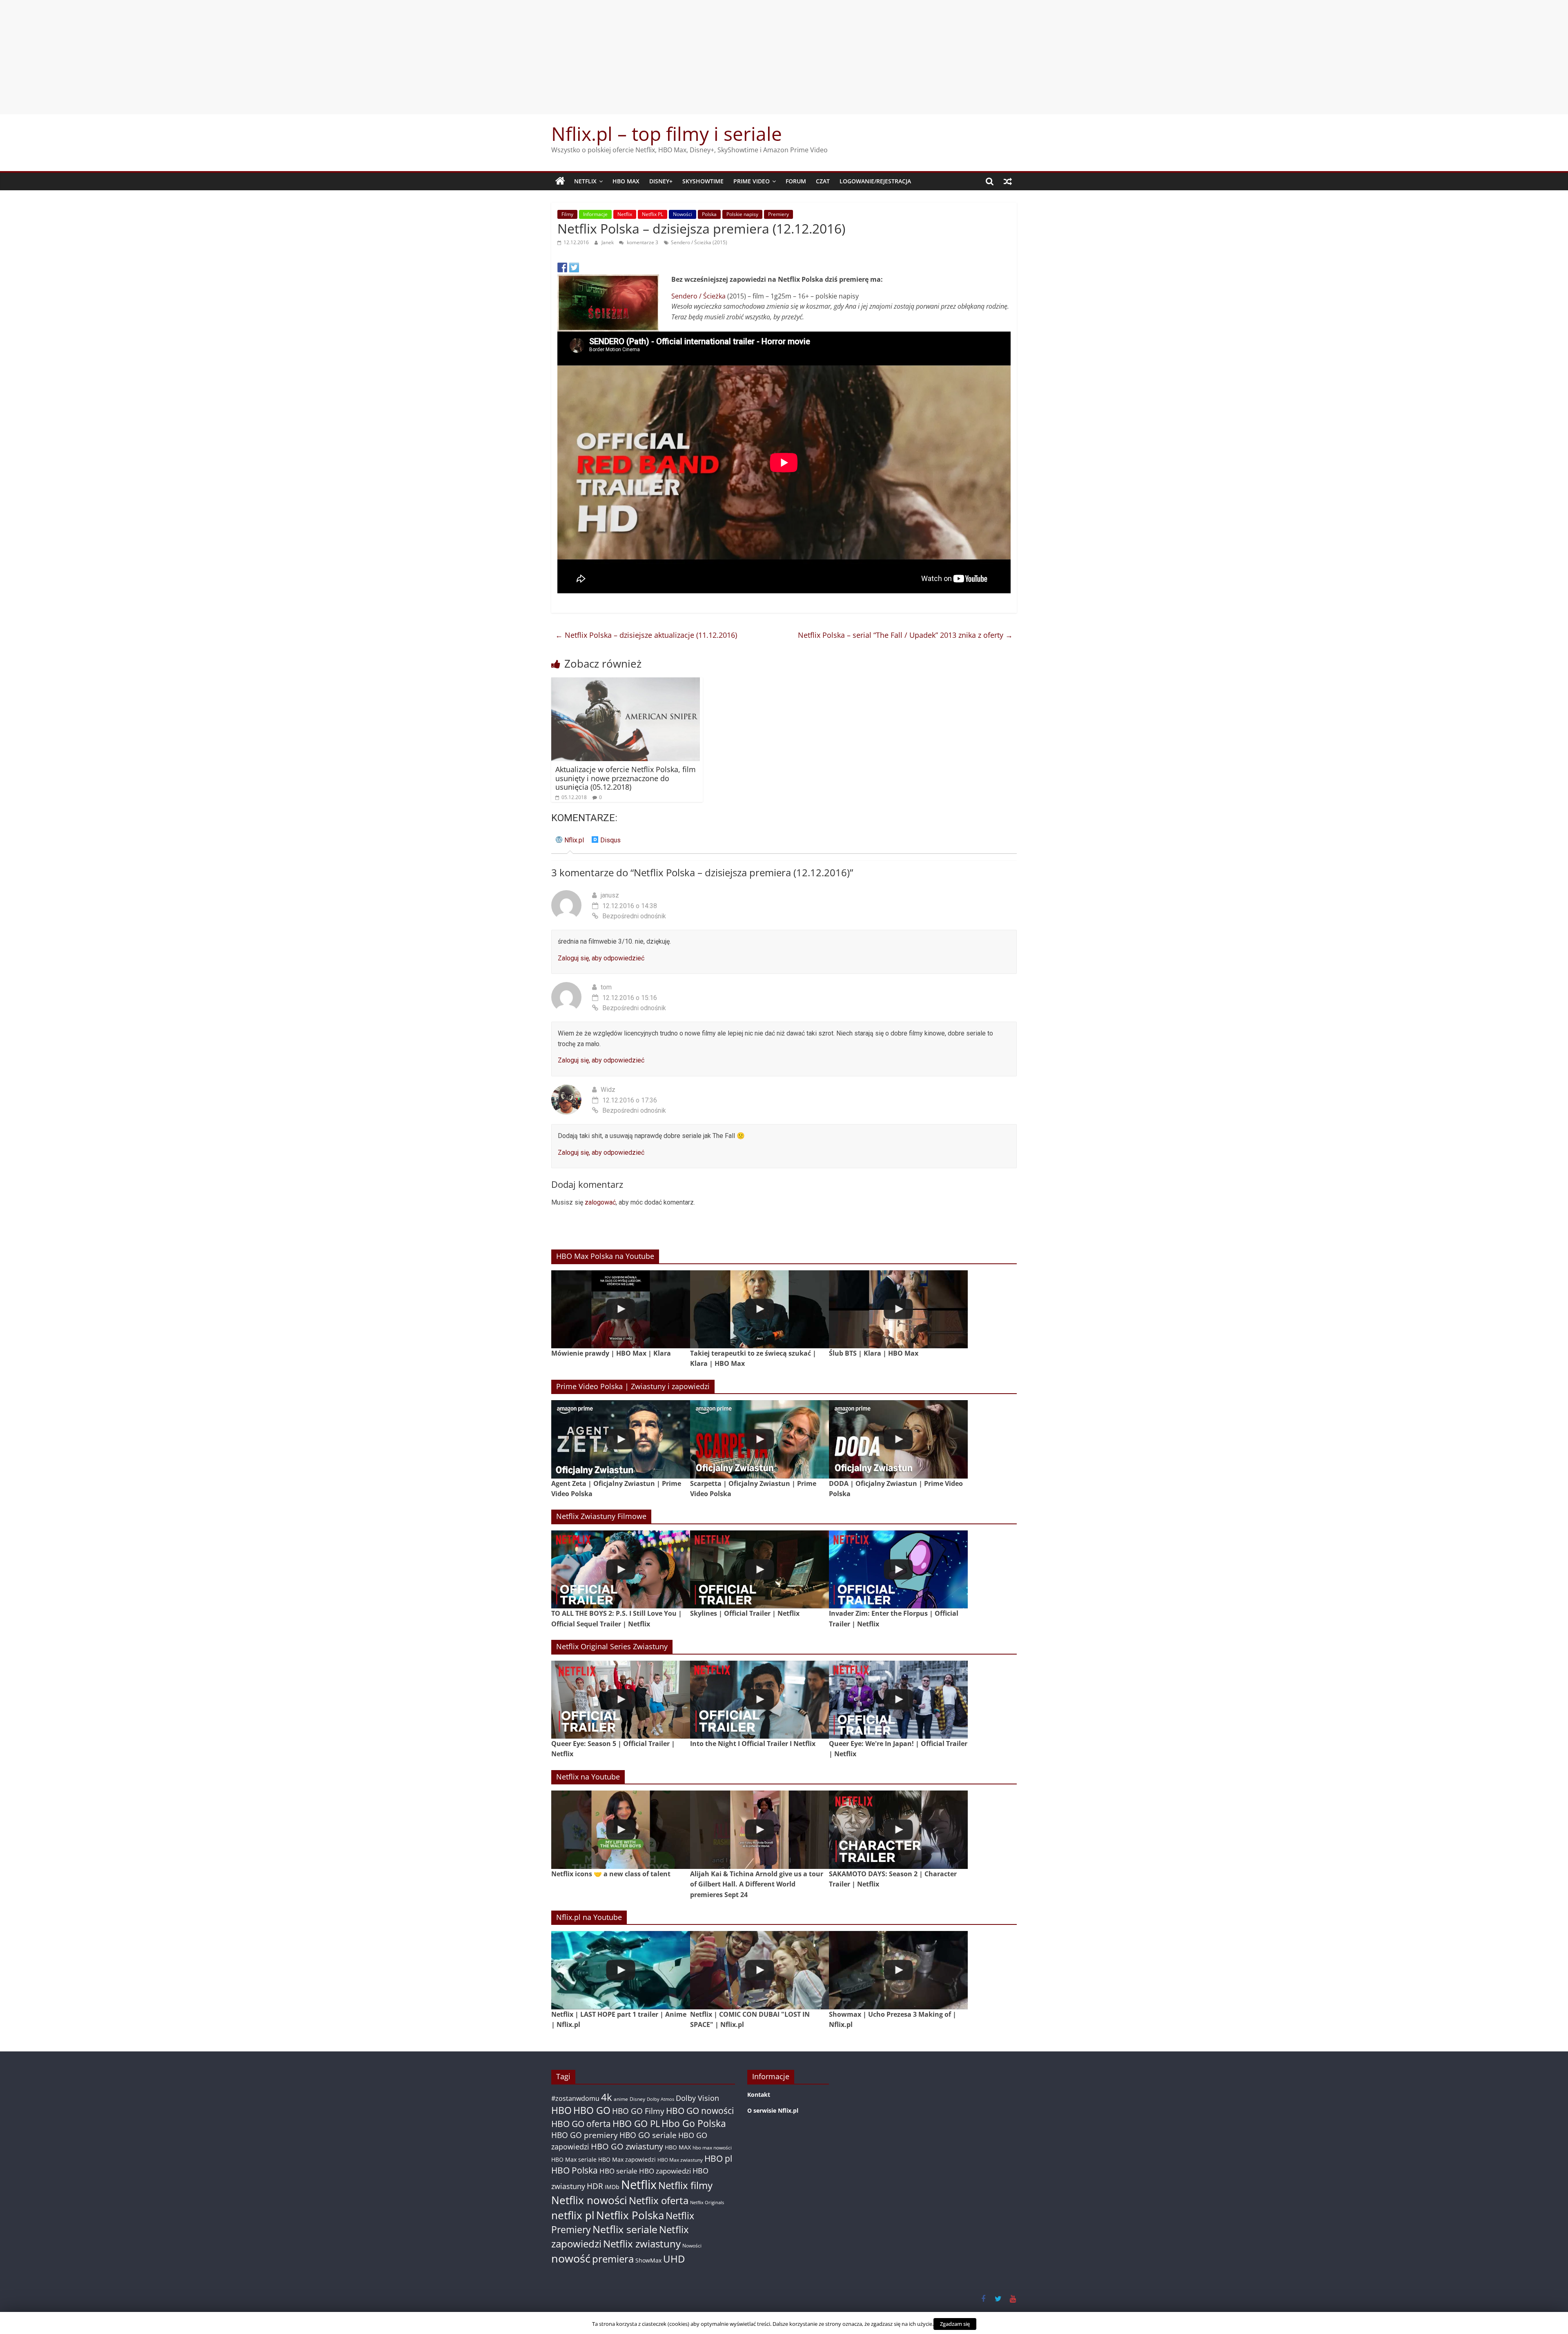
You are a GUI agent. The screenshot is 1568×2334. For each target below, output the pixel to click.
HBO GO (592, 2110)
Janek (608, 242)
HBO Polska (575, 2170)
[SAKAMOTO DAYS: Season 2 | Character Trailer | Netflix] (898, 1830)
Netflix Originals (707, 2203)
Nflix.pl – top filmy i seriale (667, 134)
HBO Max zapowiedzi (627, 2159)
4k (607, 2097)
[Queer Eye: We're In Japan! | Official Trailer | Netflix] (898, 1700)
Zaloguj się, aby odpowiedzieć (601, 958)
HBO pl (718, 2158)
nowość (571, 2258)
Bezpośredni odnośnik (634, 916)
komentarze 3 (642, 242)
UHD (674, 2259)
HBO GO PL (636, 2124)
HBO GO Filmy (638, 2111)
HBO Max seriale (574, 2159)
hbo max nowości (712, 2147)
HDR (595, 2186)
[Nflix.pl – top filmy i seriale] (560, 181)
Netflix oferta (659, 2200)
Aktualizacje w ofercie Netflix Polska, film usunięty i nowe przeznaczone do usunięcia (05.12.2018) (626, 778)
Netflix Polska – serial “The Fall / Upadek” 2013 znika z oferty (905, 635)
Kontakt (759, 2095)
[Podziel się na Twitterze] (574, 267)
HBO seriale (618, 2171)
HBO (561, 2110)
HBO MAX (626, 181)
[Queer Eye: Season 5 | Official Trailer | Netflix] (621, 1700)
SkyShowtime (703, 181)
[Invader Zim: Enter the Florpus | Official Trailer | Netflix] (898, 1569)
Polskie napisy (742, 214)
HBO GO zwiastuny (627, 2146)
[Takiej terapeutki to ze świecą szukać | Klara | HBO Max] (759, 1309)
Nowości (683, 214)
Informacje (595, 214)
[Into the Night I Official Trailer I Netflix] (759, 1700)
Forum (796, 181)
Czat (823, 181)
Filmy (567, 214)
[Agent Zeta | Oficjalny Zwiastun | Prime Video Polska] (621, 1439)
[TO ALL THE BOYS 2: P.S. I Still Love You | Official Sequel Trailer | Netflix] (621, 1569)
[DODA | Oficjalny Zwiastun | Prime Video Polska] (898, 1439)
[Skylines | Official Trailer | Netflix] (759, 1569)
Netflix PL (653, 214)
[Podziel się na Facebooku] (562, 267)
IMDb (612, 2187)
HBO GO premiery (585, 2135)
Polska (709, 214)
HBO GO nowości (700, 2110)
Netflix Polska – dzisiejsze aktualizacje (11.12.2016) (646, 635)
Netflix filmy (685, 2185)
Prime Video (752, 181)
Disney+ (661, 181)
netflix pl (573, 2215)
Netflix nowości (589, 2200)
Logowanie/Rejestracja (875, 181)
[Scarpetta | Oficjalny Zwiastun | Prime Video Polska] (759, 1439)
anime (621, 2099)
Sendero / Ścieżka (698, 296)
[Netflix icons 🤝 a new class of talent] (621, 1830)
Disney (637, 2099)
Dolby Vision (697, 2098)
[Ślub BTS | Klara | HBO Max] (898, 1309)
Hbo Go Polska (694, 2124)
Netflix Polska (630, 2215)
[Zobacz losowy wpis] (1008, 181)
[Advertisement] (784, 57)
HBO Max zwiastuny (680, 2160)
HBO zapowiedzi (665, 2171)
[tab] (570, 843)
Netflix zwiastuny (642, 2244)
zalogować (600, 1202)
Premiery (778, 214)
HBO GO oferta (581, 2124)
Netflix (585, 181)
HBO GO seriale (648, 2135)
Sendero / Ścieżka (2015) (699, 242)
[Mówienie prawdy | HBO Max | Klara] (621, 1309)
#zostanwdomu (575, 2098)
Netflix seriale (625, 2229)
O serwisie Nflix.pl (773, 2110)
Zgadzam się (955, 2324)
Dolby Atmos (660, 2099)
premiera (613, 2259)
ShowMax (648, 2260)
